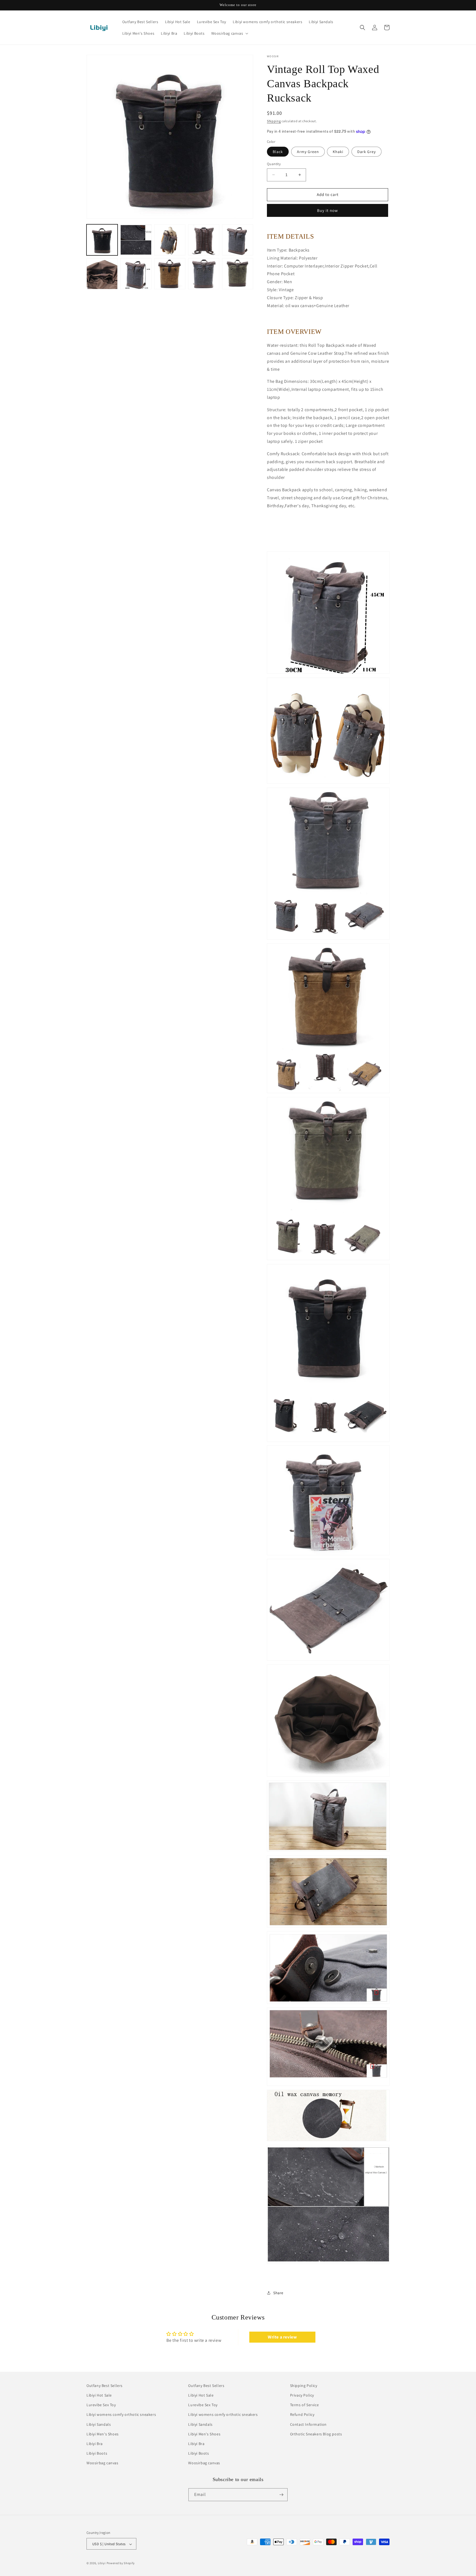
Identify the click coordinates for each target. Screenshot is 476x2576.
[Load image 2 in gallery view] (136, 240)
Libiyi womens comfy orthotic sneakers (121, 2415)
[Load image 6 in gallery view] (102, 274)
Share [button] (278, 2293)
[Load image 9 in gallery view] (204, 274)
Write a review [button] (282, 2337)
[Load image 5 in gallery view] (238, 240)
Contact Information (308, 2424)
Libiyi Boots (97, 2453)
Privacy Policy (302, 2395)
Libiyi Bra (95, 2444)
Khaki (338, 152)
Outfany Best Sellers (105, 2386)
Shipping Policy (304, 2386)
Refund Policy (302, 2415)
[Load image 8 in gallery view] (170, 274)
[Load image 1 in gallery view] (102, 240)
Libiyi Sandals (99, 2424)
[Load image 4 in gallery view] (204, 240)
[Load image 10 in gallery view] (238, 274)
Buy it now (328, 210)
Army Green (308, 152)
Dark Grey (367, 152)
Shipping (274, 121)
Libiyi (102, 2563)
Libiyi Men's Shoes (103, 2434)
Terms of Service (305, 2405)
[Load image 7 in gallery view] (136, 274)
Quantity (274, 164)
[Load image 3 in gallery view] (170, 240)
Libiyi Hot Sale (99, 2395)
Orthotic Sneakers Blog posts (316, 2434)
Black (278, 152)
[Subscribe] (281, 2495)
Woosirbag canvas (102, 2463)
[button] (229, 33)
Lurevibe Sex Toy (101, 2405)
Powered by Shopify (121, 2563)
